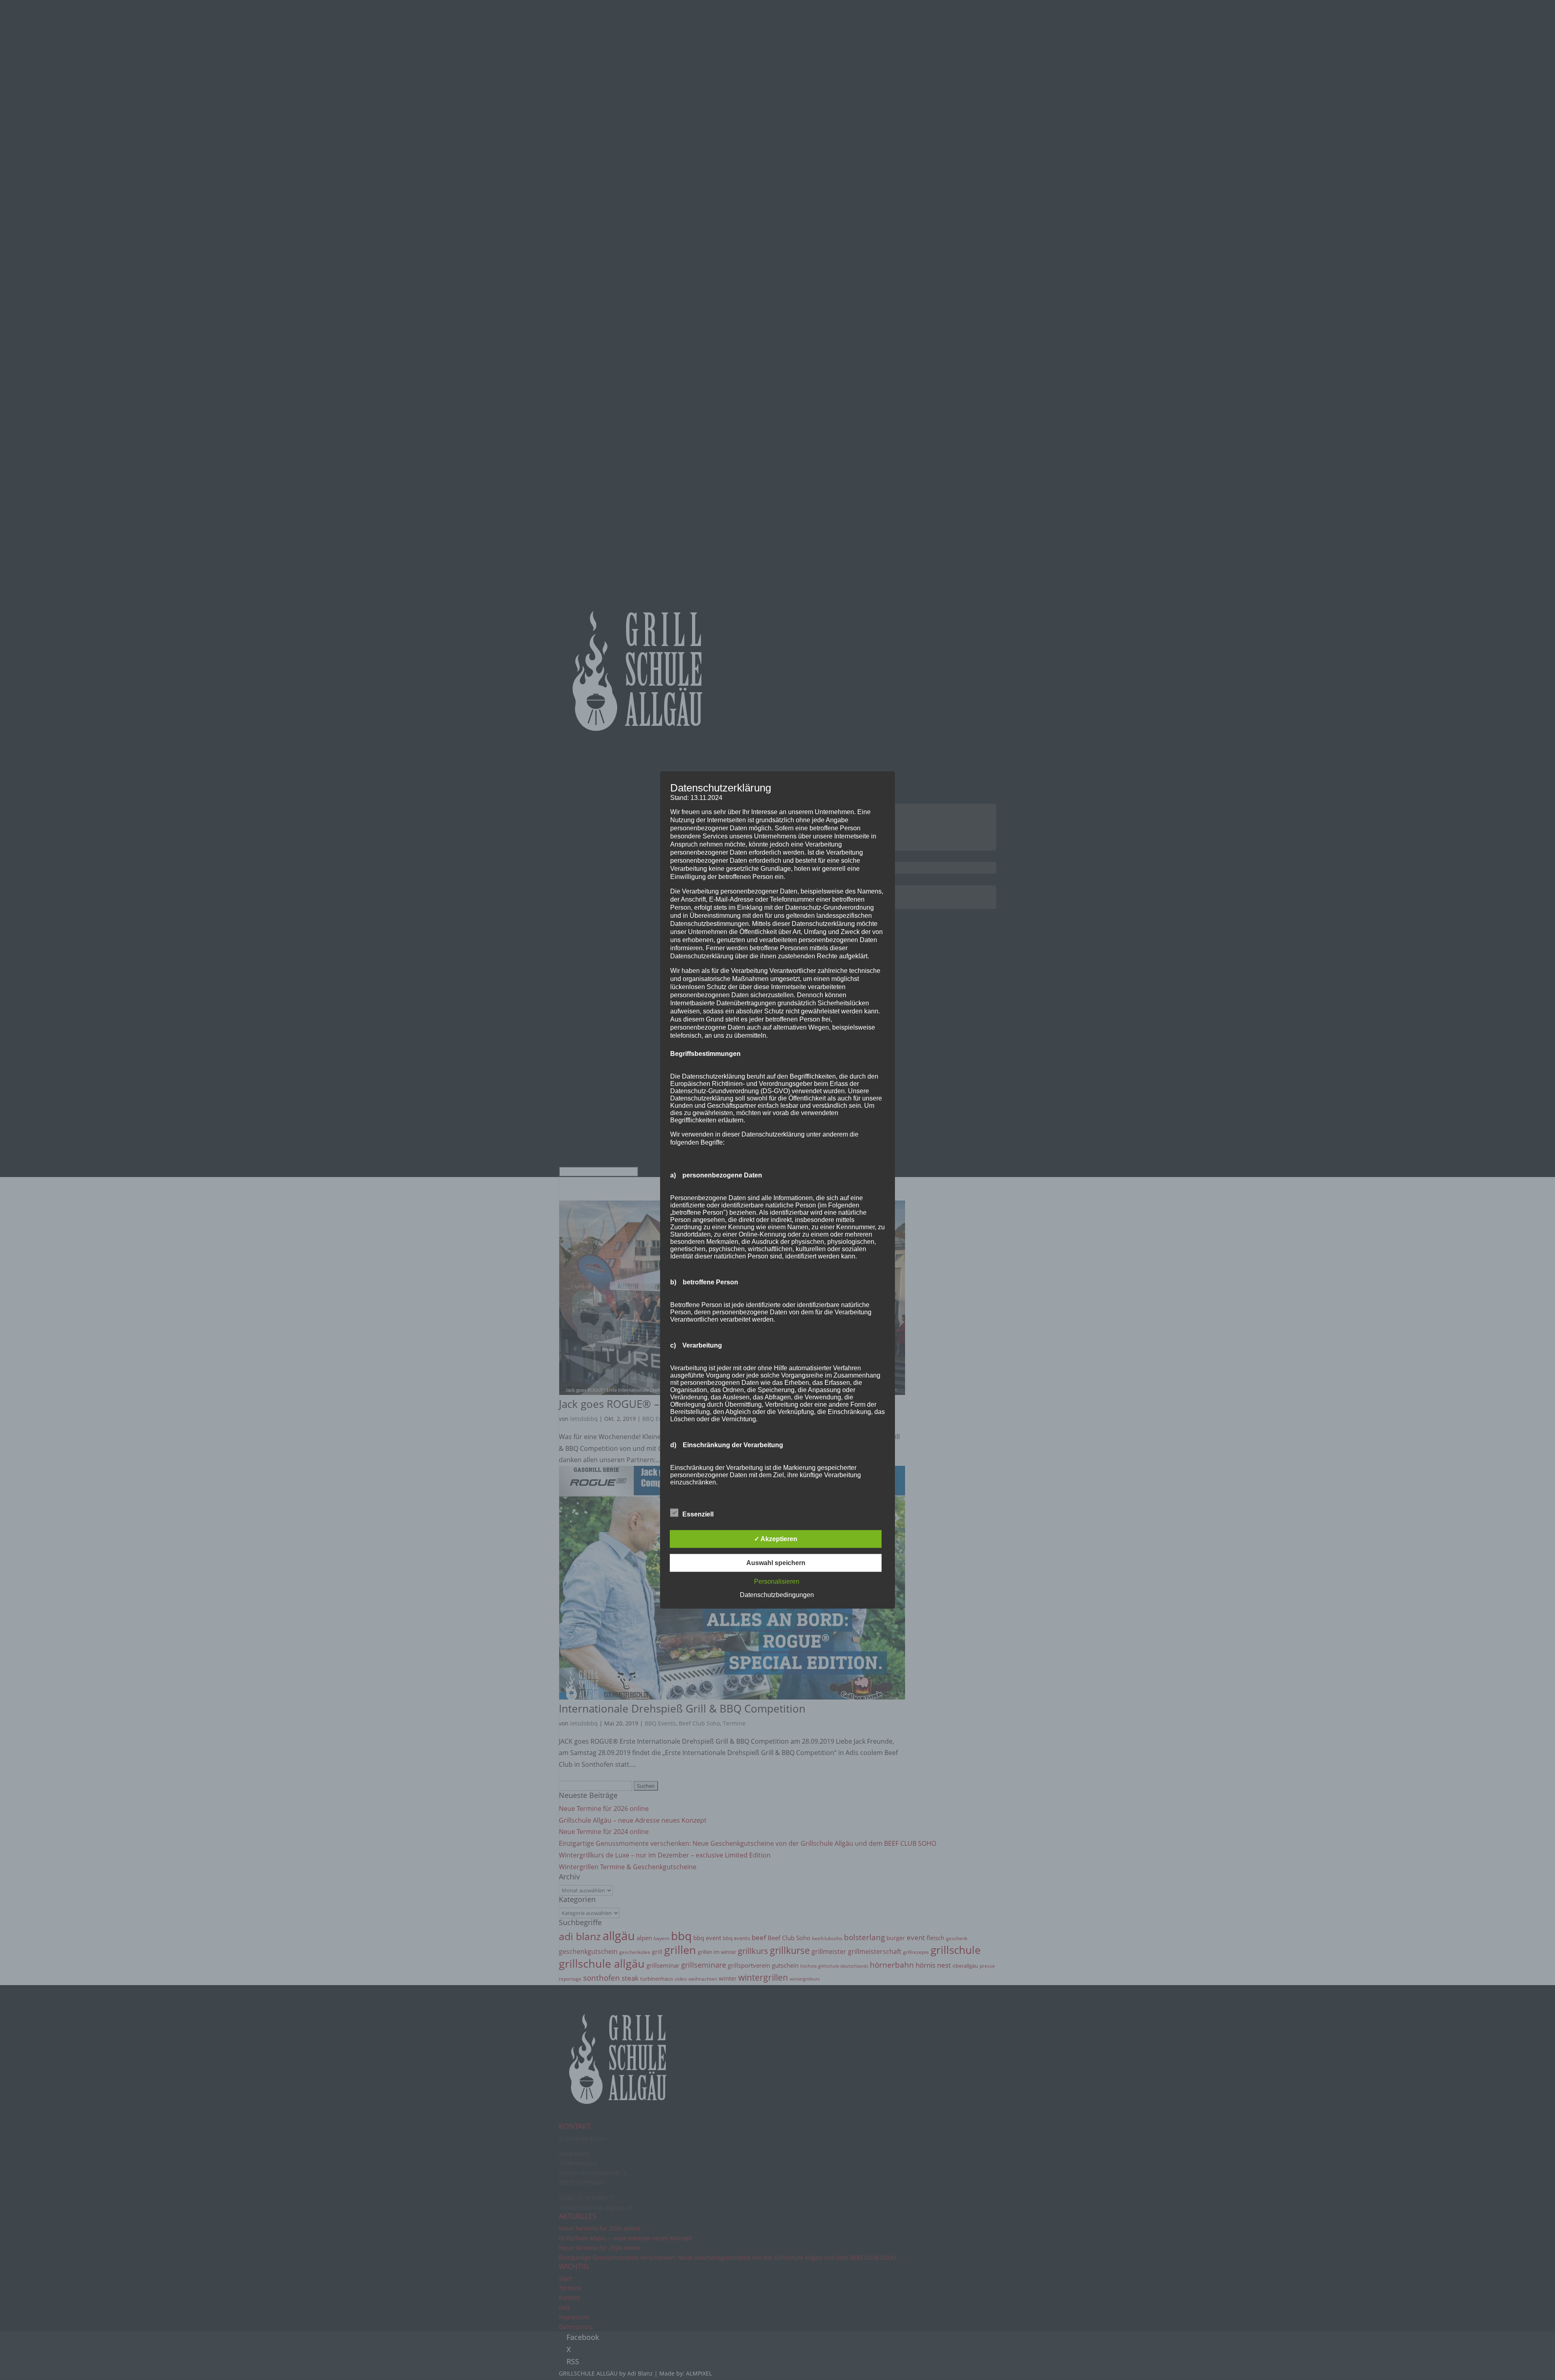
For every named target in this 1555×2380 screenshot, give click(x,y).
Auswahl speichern (776, 1562)
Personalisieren (777, 1581)
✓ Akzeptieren (776, 1539)
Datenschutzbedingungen (777, 1594)
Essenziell (698, 1514)
